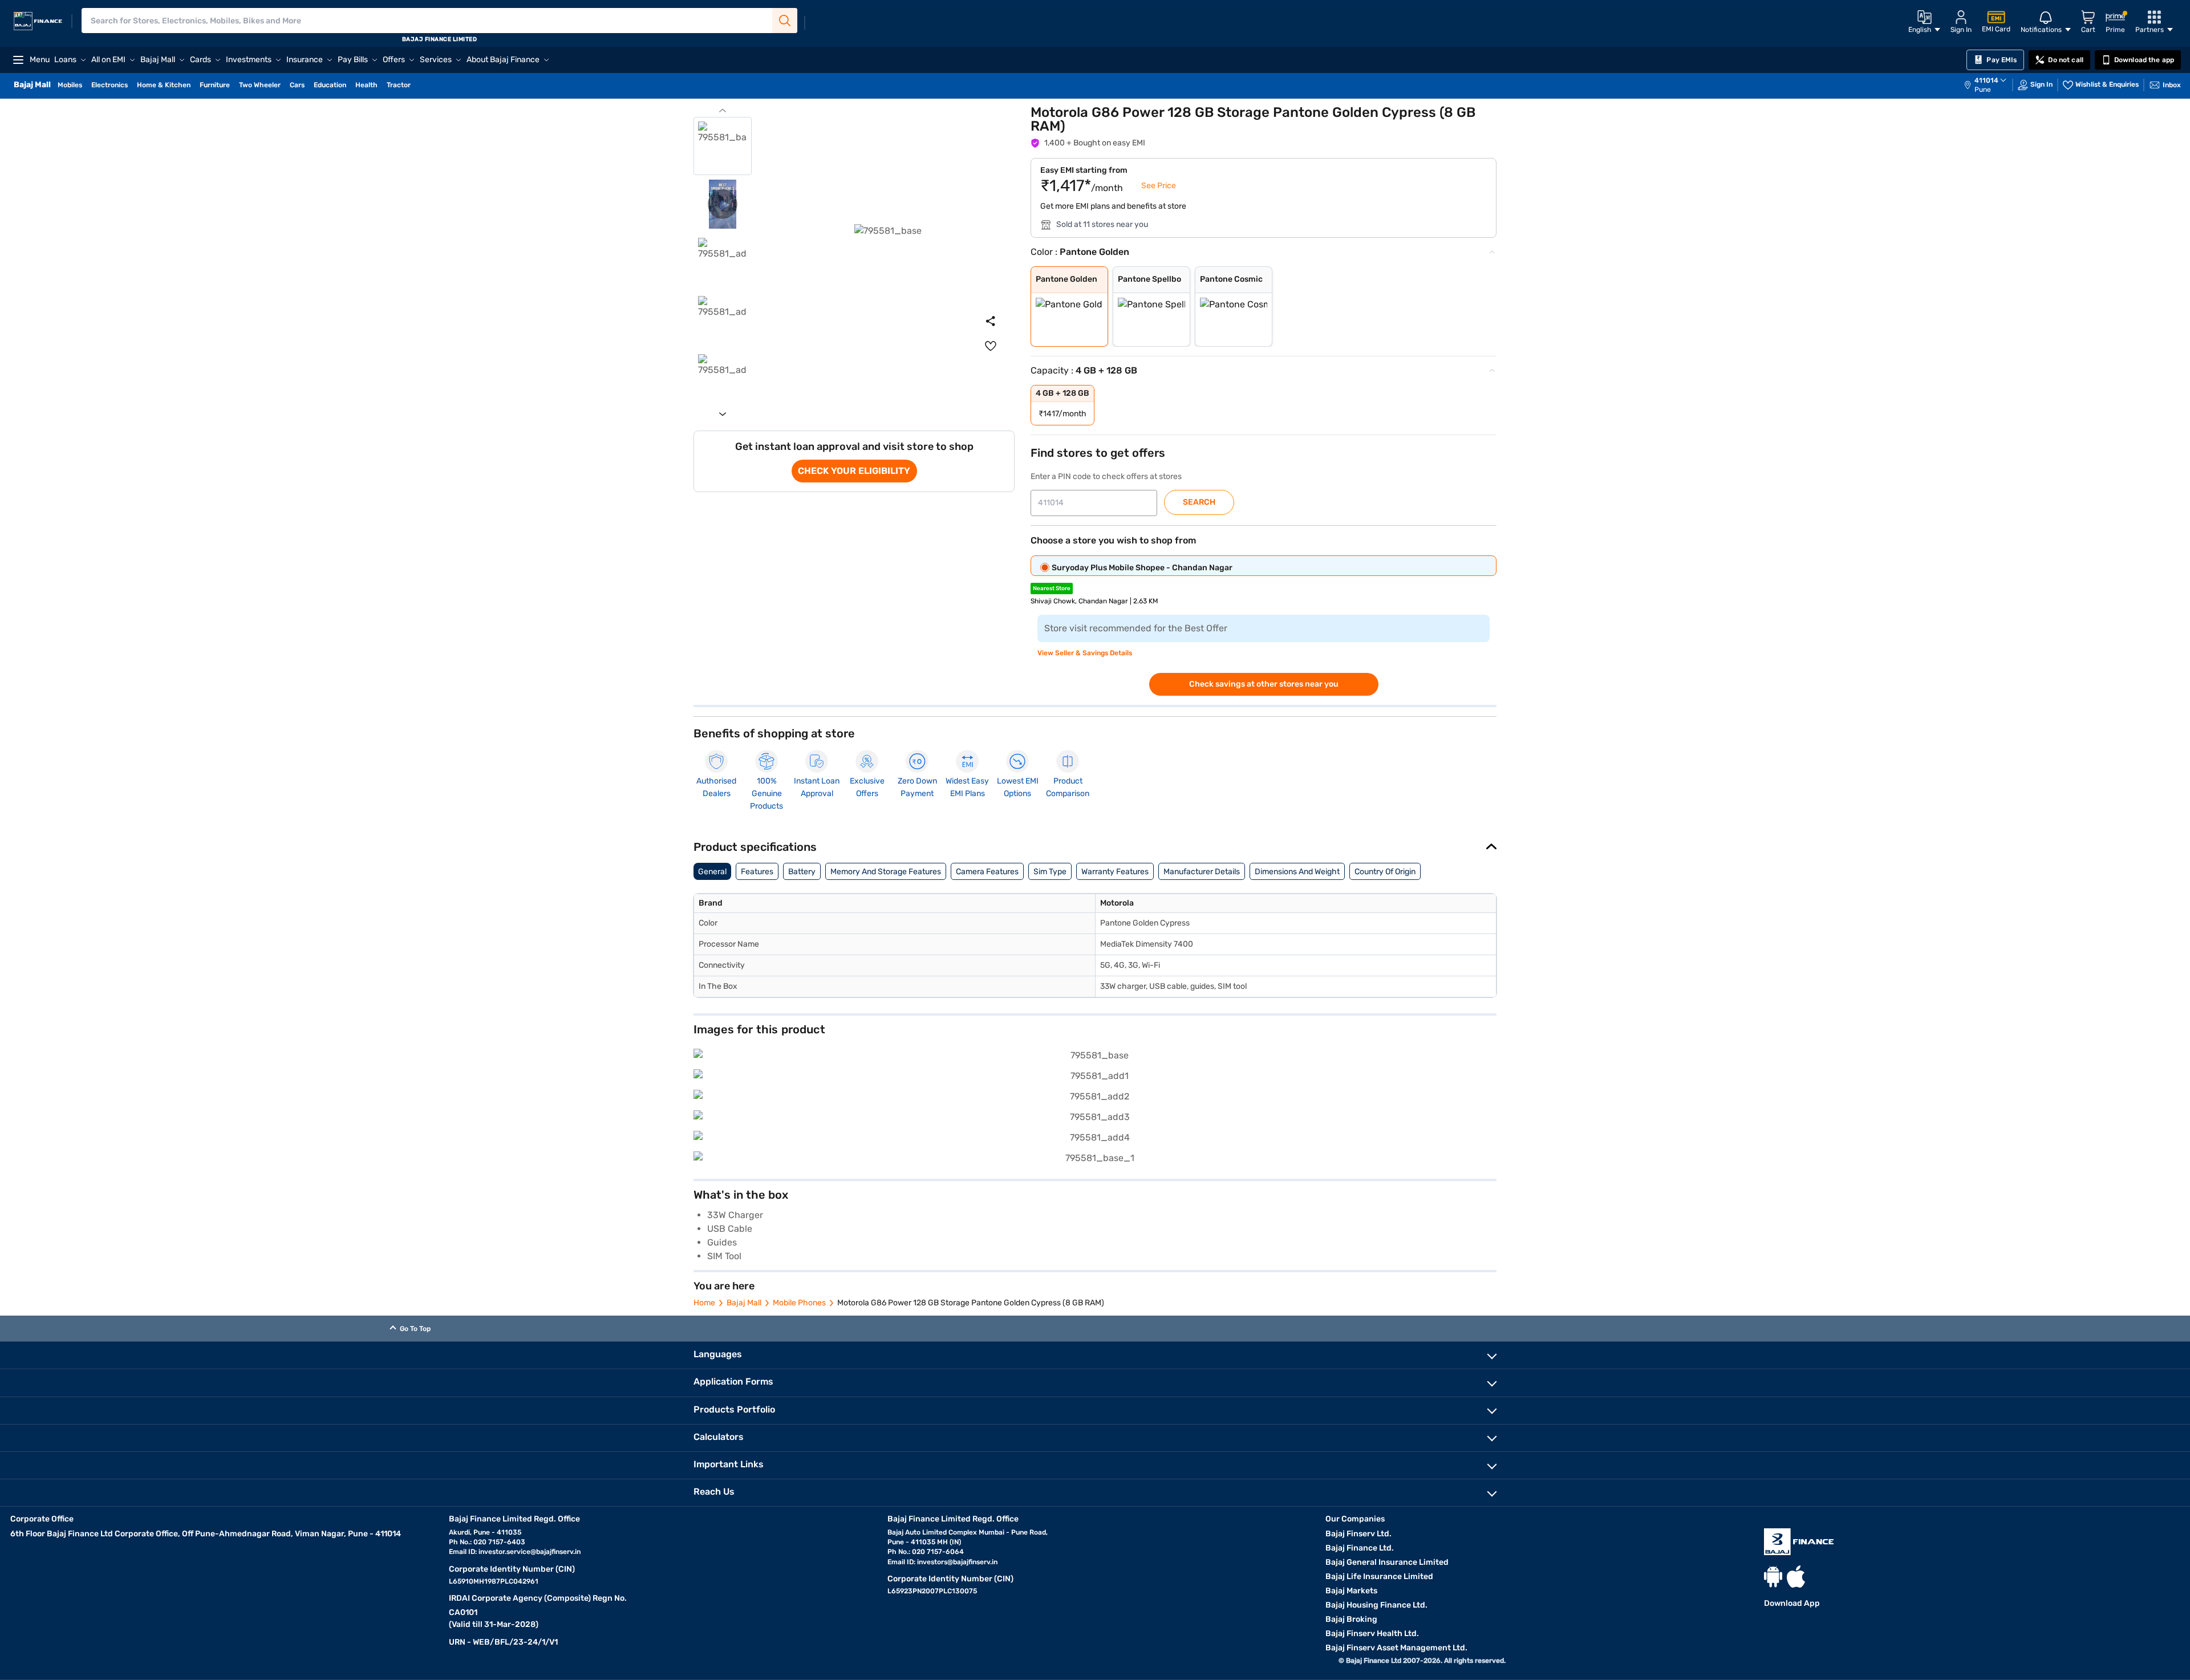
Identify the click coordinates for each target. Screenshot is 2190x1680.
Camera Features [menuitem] (987, 872)
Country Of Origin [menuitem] (1385, 872)
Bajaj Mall (744, 1303)
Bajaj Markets (1351, 1591)
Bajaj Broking (1351, 1619)
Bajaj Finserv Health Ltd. (1372, 1634)
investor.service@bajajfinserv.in (530, 1552)
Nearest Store (1052, 589)
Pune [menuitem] (1983, 90)
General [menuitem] (712, 872)
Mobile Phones (799, 1303)
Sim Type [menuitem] (1050, 872)
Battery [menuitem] (802, 872)
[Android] (1773, 1576)
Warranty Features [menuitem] (1115, 872)
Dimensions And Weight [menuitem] (1297, 872)
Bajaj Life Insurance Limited (1379, 1576)
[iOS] (1796, 1576)
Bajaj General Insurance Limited (1387, 1562)
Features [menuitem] (757, 872)
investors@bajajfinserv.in (957, 1562)
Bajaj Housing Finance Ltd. (1376, 1605)
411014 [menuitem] (1986, 80)
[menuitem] (1991, 85)
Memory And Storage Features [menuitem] (886, 872)
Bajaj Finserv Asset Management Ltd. (1396, 1648)
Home (704, 1303)
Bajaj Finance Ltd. (1360, 1548)
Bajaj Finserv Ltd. (1358, 1534)
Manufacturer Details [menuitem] (1202, 872)
